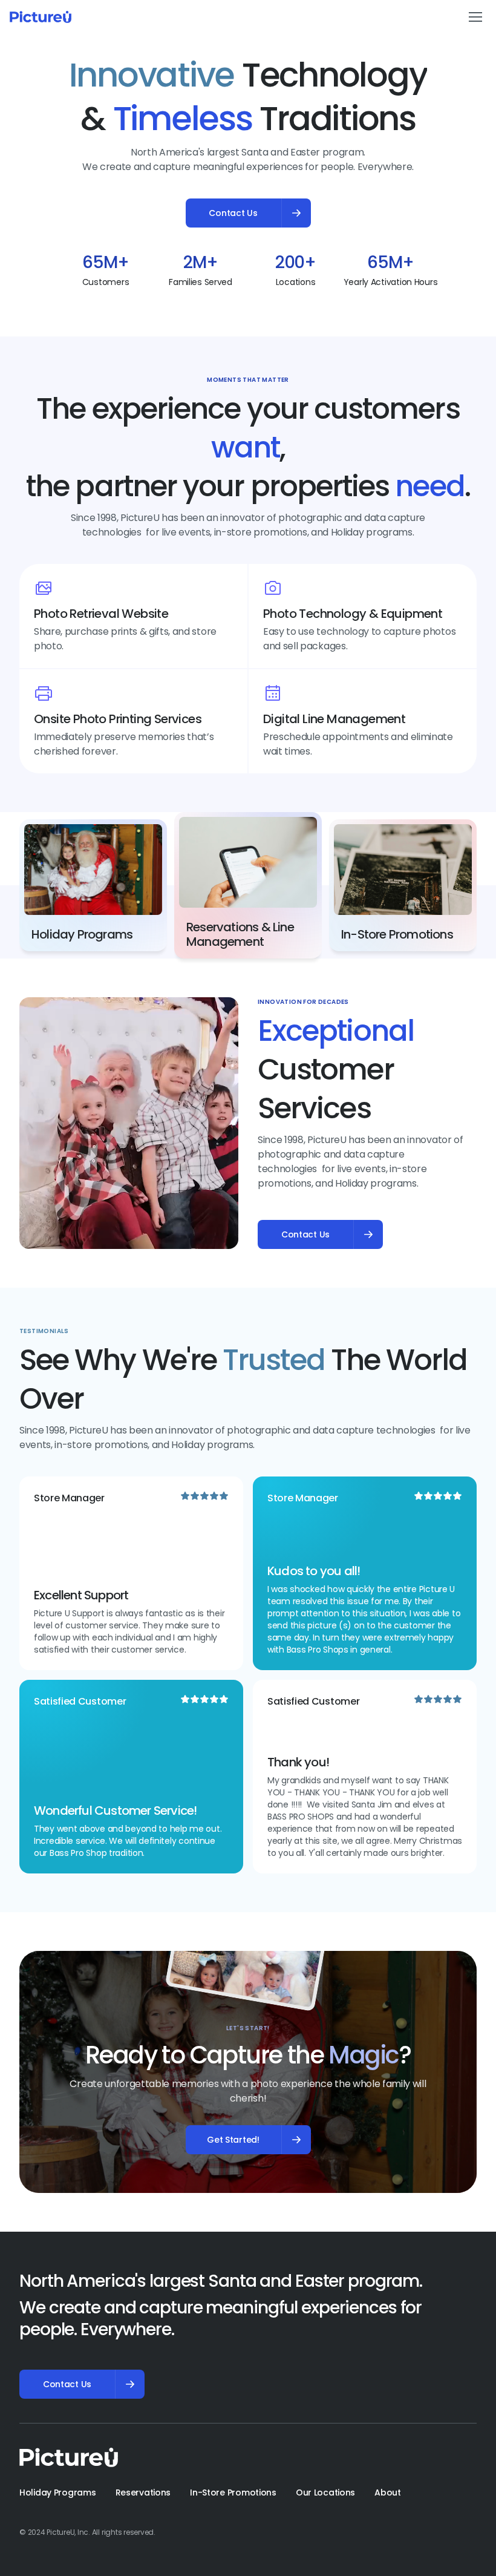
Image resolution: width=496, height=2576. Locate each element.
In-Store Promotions (397, 934)
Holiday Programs (82, 934)
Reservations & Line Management (241, 934)
